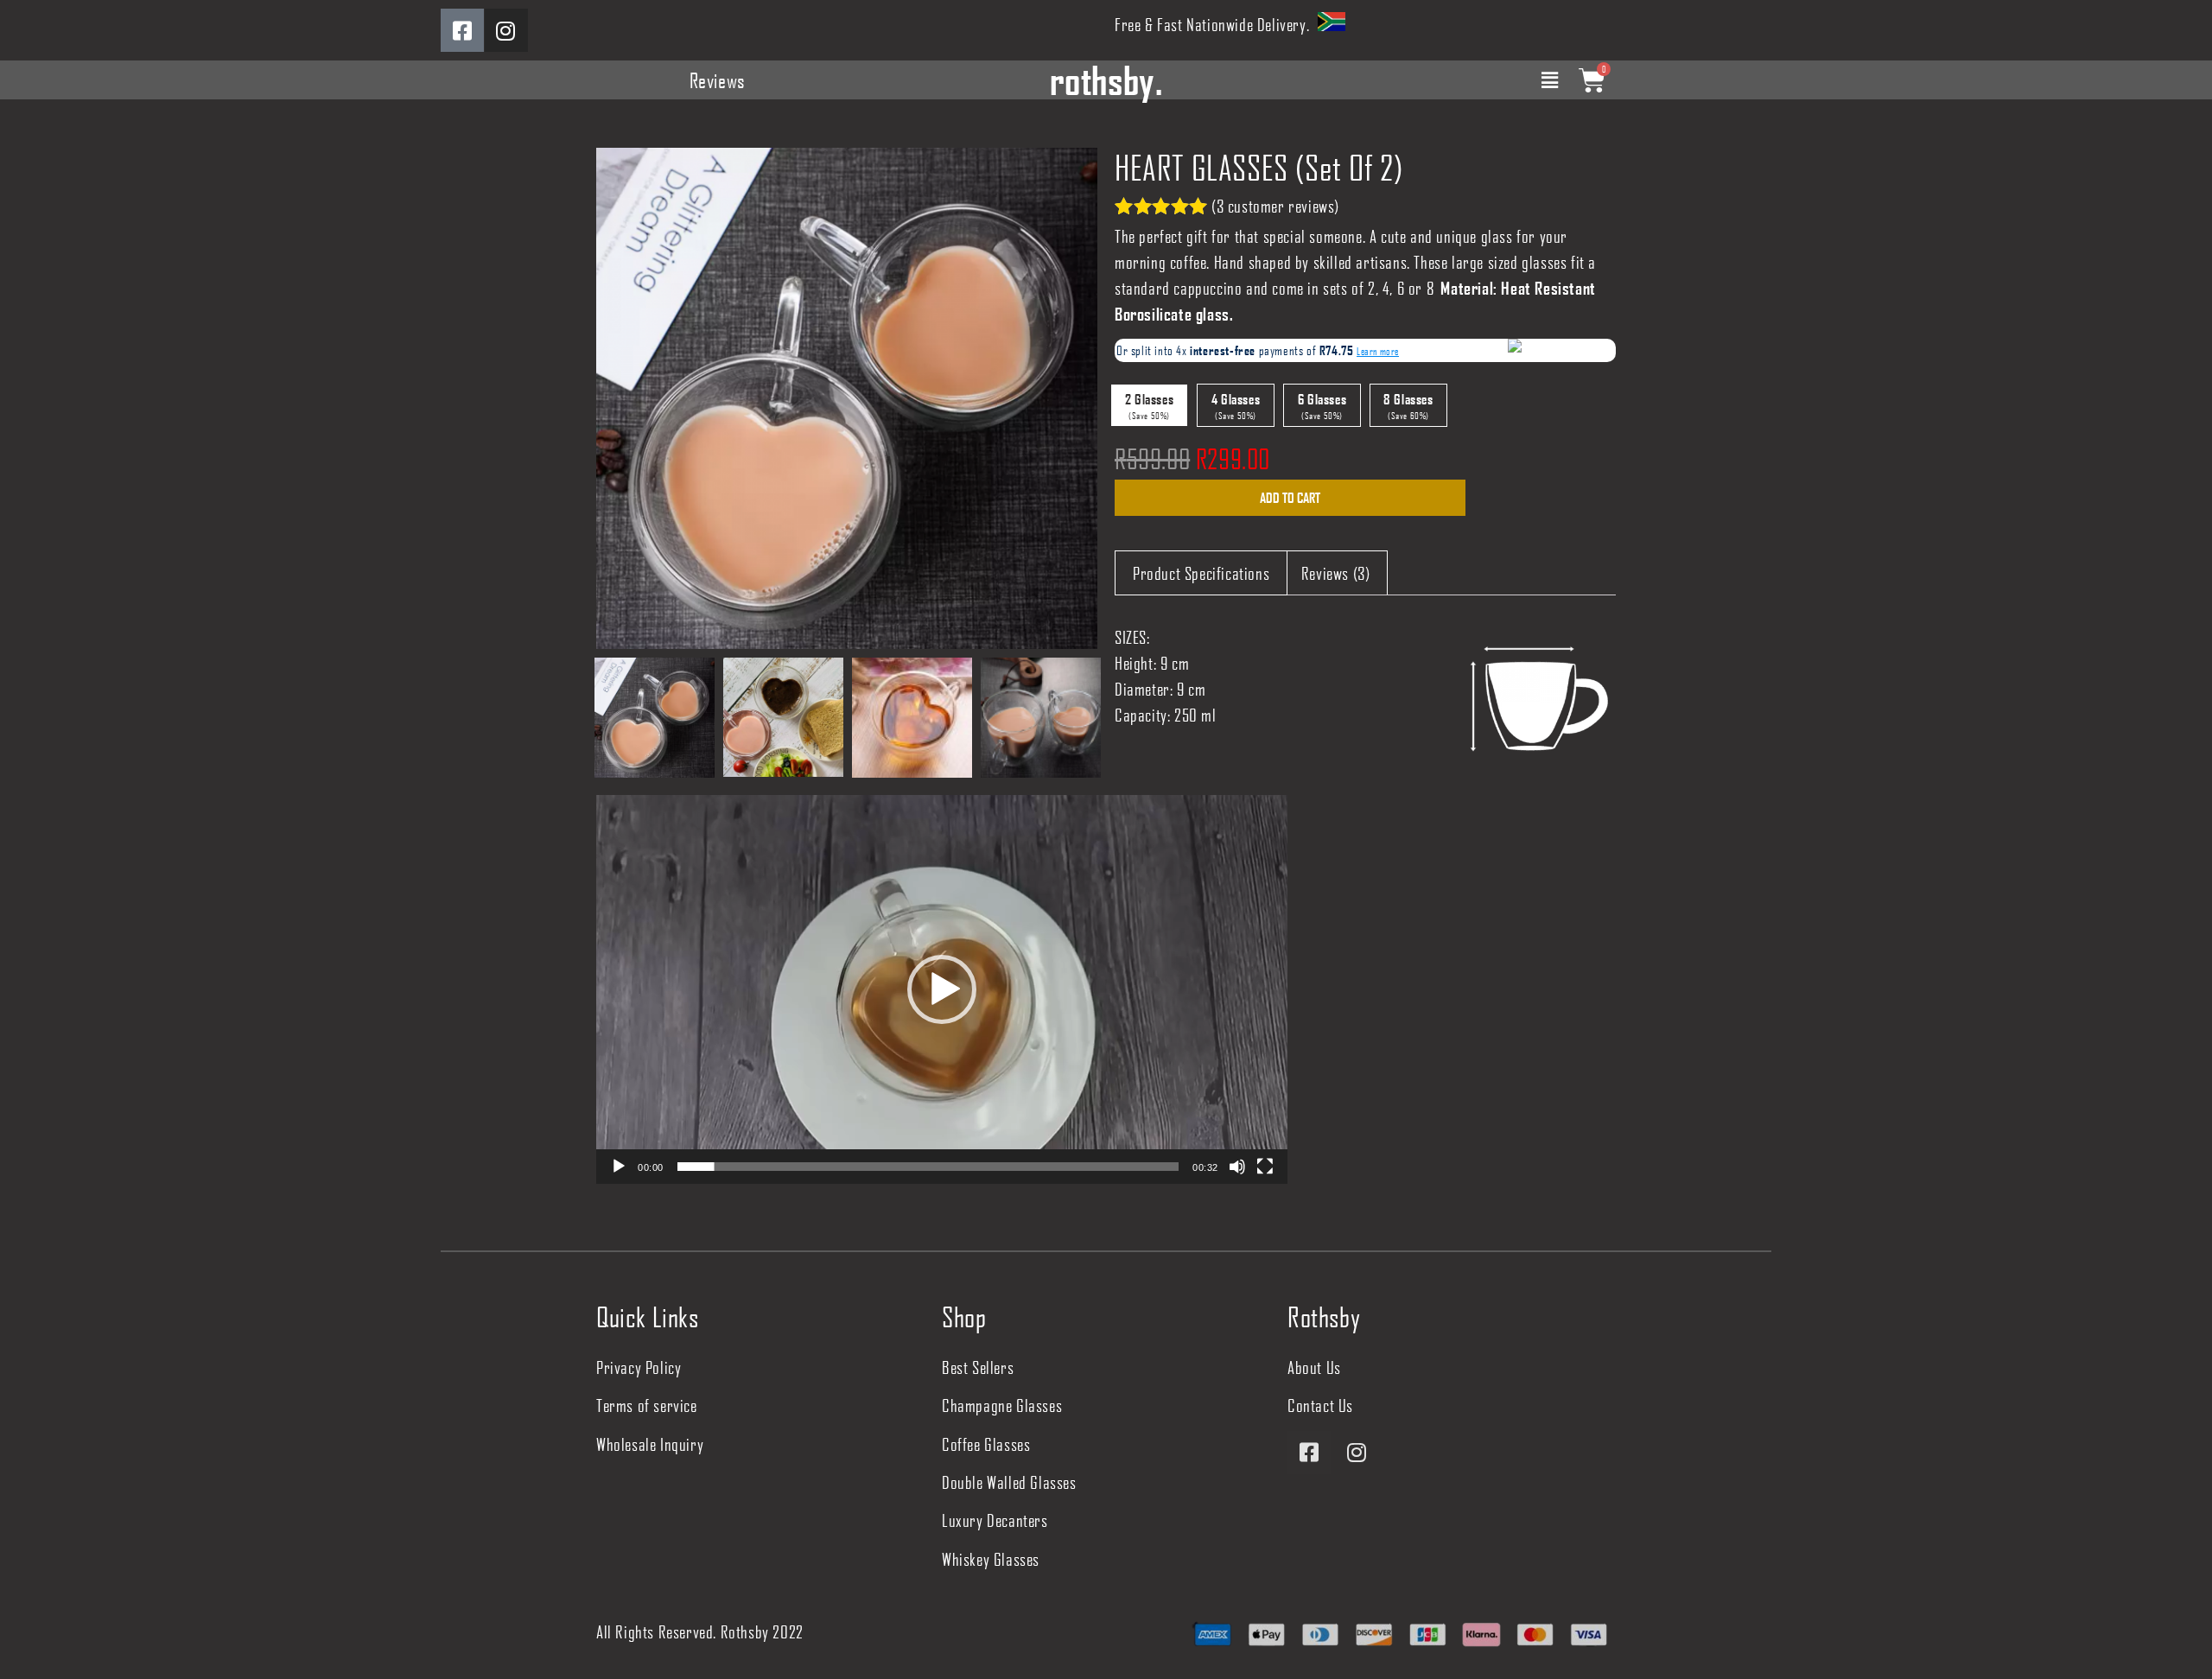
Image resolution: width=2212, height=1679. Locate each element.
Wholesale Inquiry (650, 1444)
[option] (847, 398)
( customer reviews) (1275, 206)
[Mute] (1237, 1167)
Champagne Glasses (1002, 1405)
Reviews (718, 80)
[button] (942, 989)
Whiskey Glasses (991, 1559)
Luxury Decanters (995, 1520)
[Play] (619, 1167)
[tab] (1201, 573)
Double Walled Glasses (1009, 1482)
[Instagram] (506, 30)
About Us (1314, 1367)
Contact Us (1320, 1405)
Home (15, 111)
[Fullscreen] (1265, 1167)
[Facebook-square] (462, 30)
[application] (942, 989)
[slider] (928, 1167)
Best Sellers (978, 1367)
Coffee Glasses (82, 111)
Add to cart (1290, 497)
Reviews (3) (1336, 573)
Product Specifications (1201, 573)
